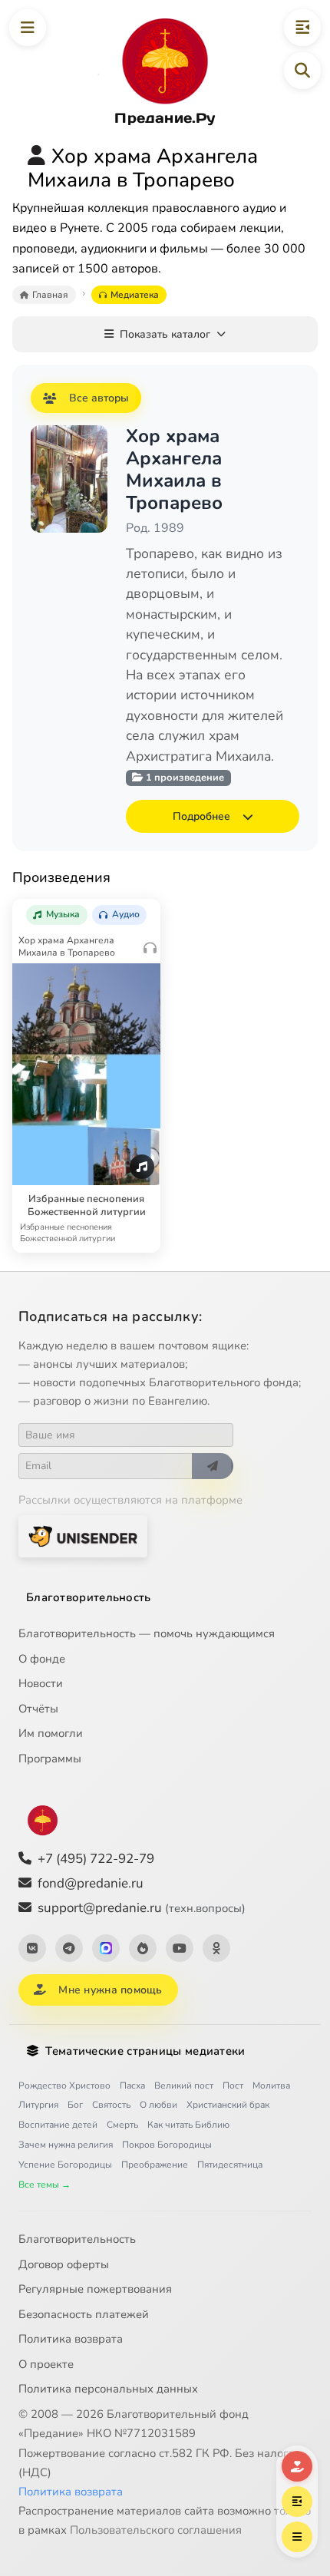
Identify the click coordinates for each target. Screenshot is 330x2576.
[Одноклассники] (216, 1948)
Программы (50, 1759)
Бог (75, 2105)
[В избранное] (113, 910)
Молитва (271, 2086)
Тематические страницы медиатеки (145, 2051)
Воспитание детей (58, 2125)
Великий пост (184, 2086)
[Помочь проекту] (297, 2466)
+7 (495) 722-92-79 (96, 1859)
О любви (158, 2105)
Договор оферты (64, 2264)
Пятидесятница (230, 2165)
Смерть (122, 2125)
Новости (41, 1683)
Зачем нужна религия (66, 2145)
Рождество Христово (64, 2086)
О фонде (42, 1659)
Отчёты (38, 1709)
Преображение (155, 2165)
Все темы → (45, 2185)
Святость (111, 2105)
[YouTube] (180, 1948)
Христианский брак (228, 2105)
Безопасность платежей (84, 2314)
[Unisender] (83, 1536)
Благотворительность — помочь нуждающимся (147, 1633)
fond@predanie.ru (91, 1883)
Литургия (38, 2105)
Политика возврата (71, 2339)
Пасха (132, 2086)
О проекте (46, 2364)
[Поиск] (302, 71)
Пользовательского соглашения (156, 2530)
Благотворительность (89, 1597)
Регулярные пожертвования (95, 2289)
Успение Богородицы (65, 2165)
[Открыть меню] (28, 28)
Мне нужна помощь (110, 1990)
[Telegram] (69, 1948)
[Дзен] (143, 1948)
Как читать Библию (188, 2125)
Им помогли (51, 1733)
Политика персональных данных (108, 2389)
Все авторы (99, 398)
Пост (233, 2086)
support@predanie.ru (142, 1908)
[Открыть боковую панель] (302, 28)
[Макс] (106, 1948)
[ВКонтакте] (32, 1948)
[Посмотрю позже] (142, 910)
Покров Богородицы (167, 2145)
